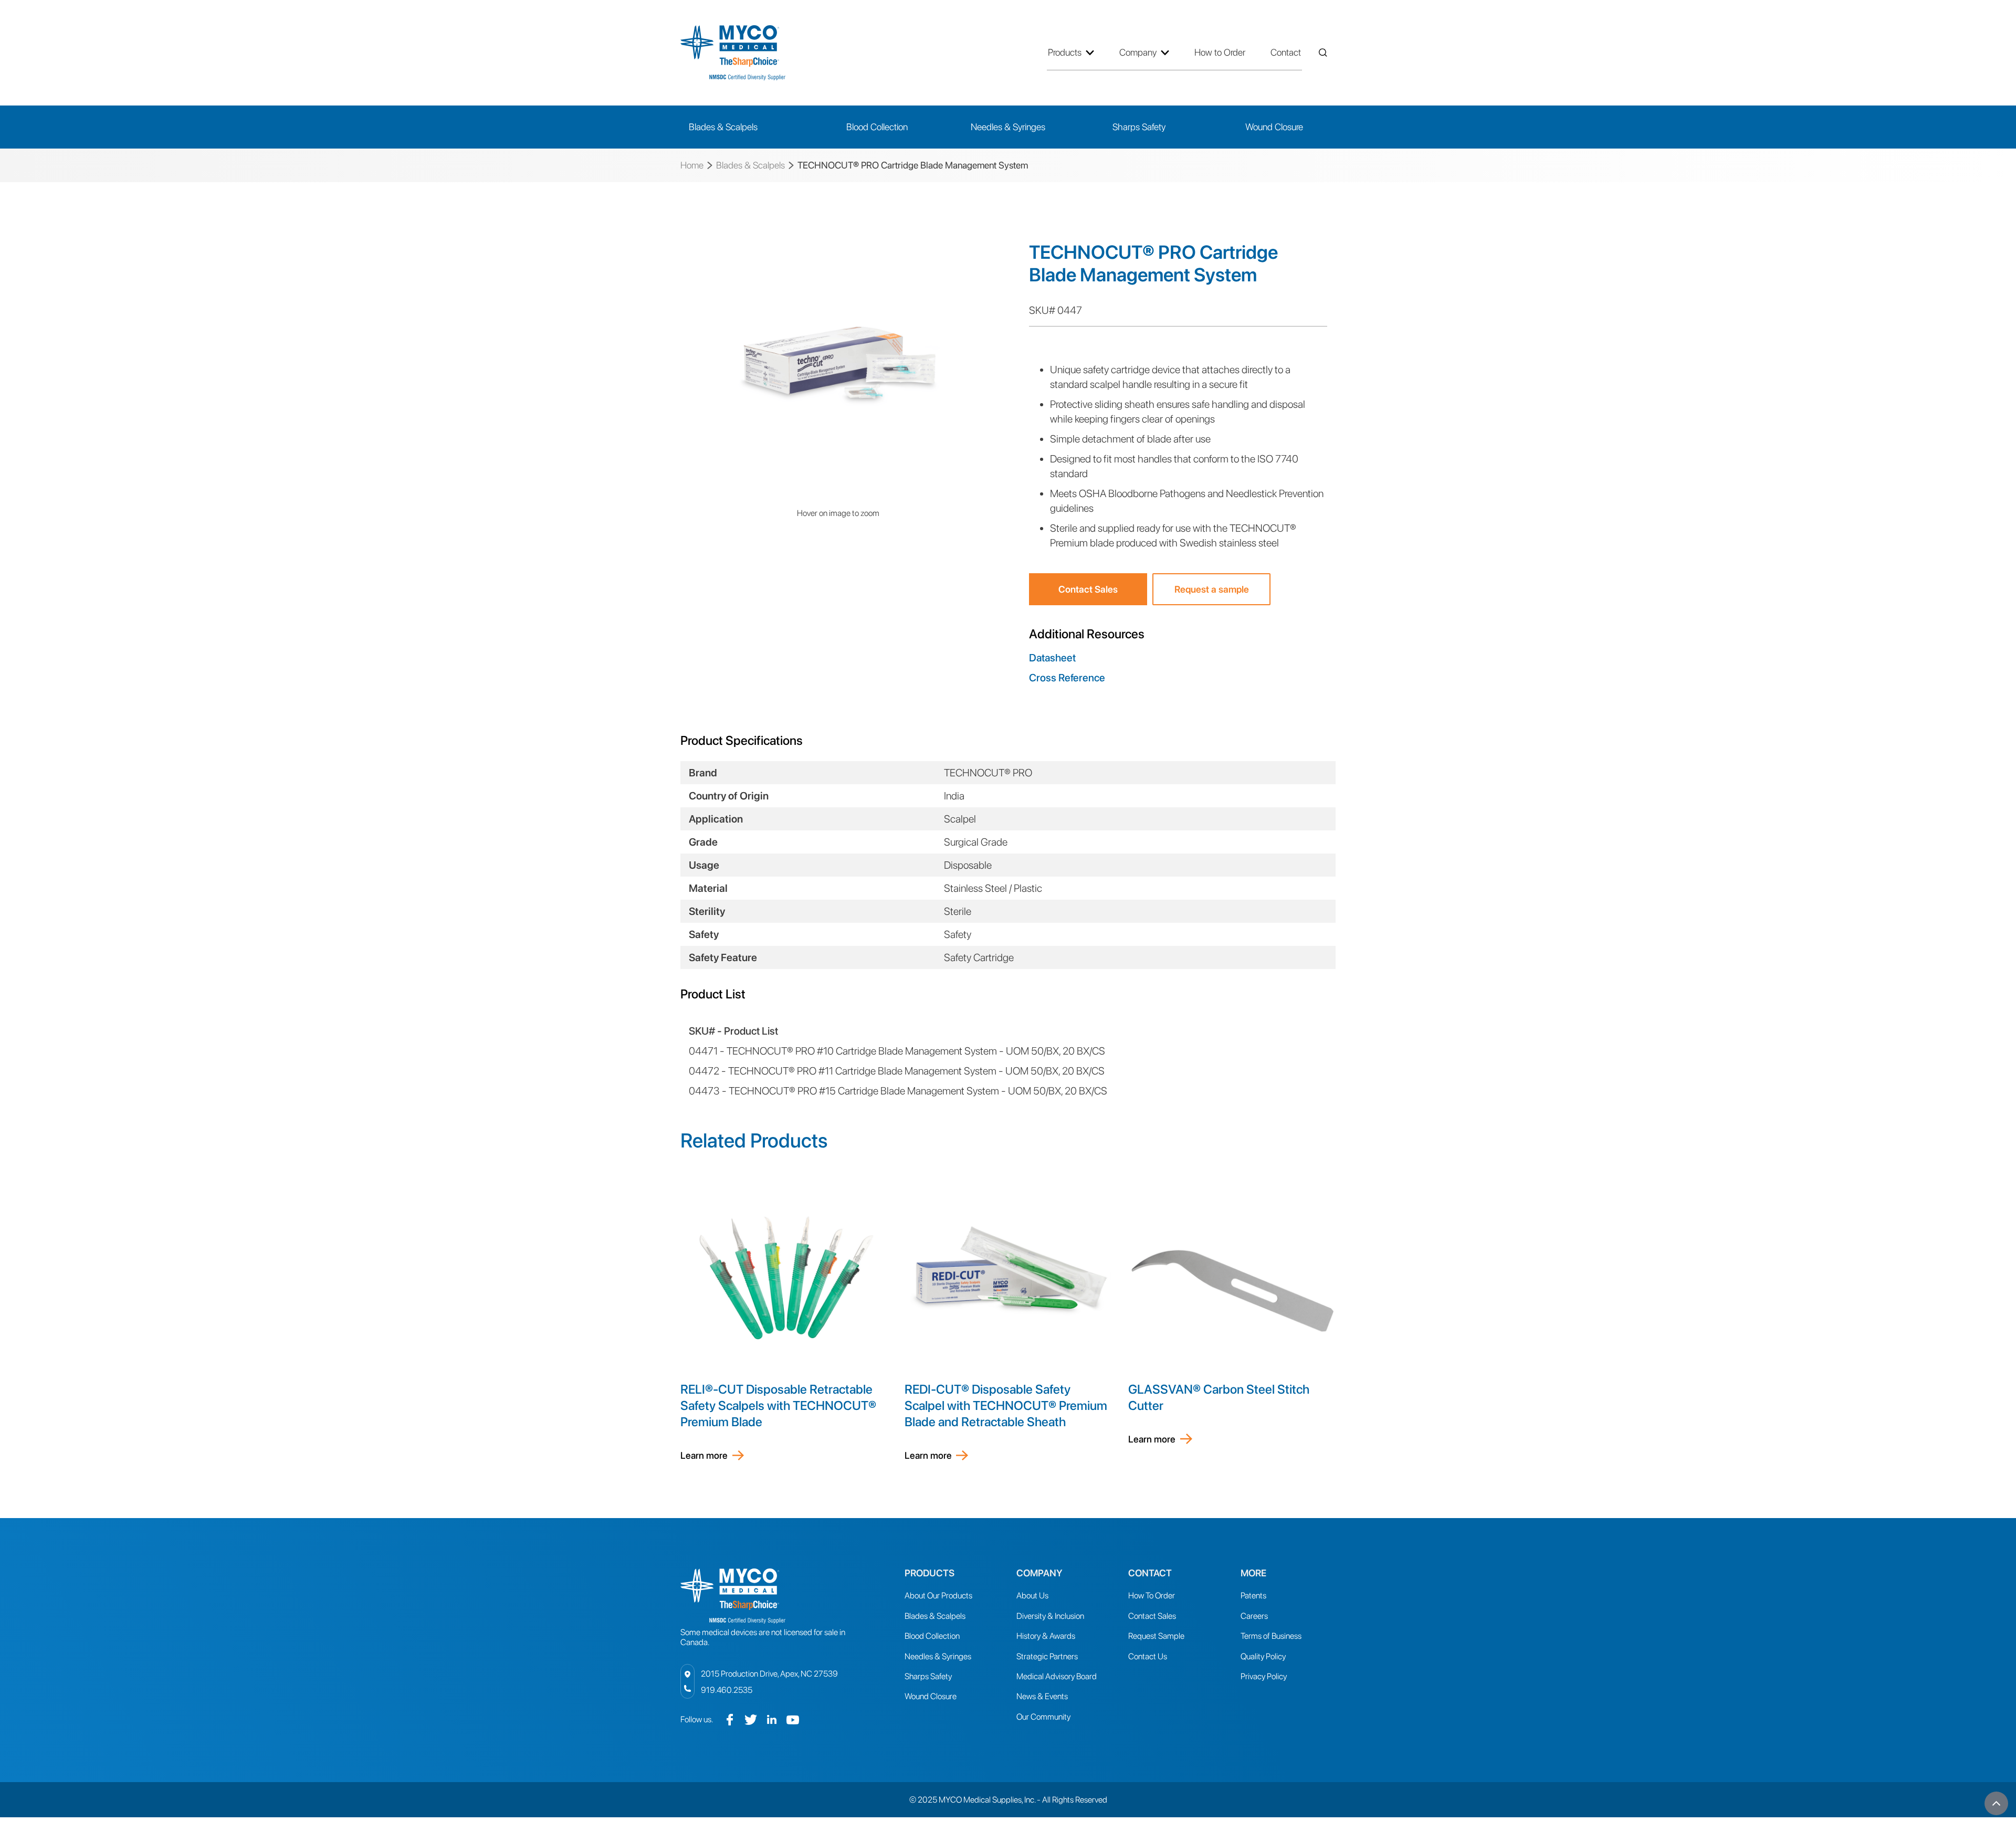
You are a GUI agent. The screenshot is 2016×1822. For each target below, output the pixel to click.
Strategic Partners (1047, 1656)
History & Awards (1046, 1636)
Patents (1253, 1595)
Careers (1254, 1616)
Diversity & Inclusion (1050, 1616)
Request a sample (1212, 589)
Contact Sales (1088, 589)
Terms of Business (1271, 1636)
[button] (1075, 52)
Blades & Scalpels (750, 165)
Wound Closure (931, 1696)
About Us (1032, 1595)
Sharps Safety (928, 1676)
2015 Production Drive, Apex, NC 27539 (769, 1674)
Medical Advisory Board (1057, 1676)
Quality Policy (1263, 1656)
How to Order (1220, 52)
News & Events (1042, 1696)
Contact (1286, 52)
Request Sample (1156, 1636)
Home (692, 165)
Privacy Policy (1264, 1676)
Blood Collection (932, 1636)
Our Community (1043, 1717)
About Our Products (938, 1595)
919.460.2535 (727, 1690)
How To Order (1152, 1595)
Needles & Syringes (938, 1656)
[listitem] (838, 364)
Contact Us (1148, 1656)
